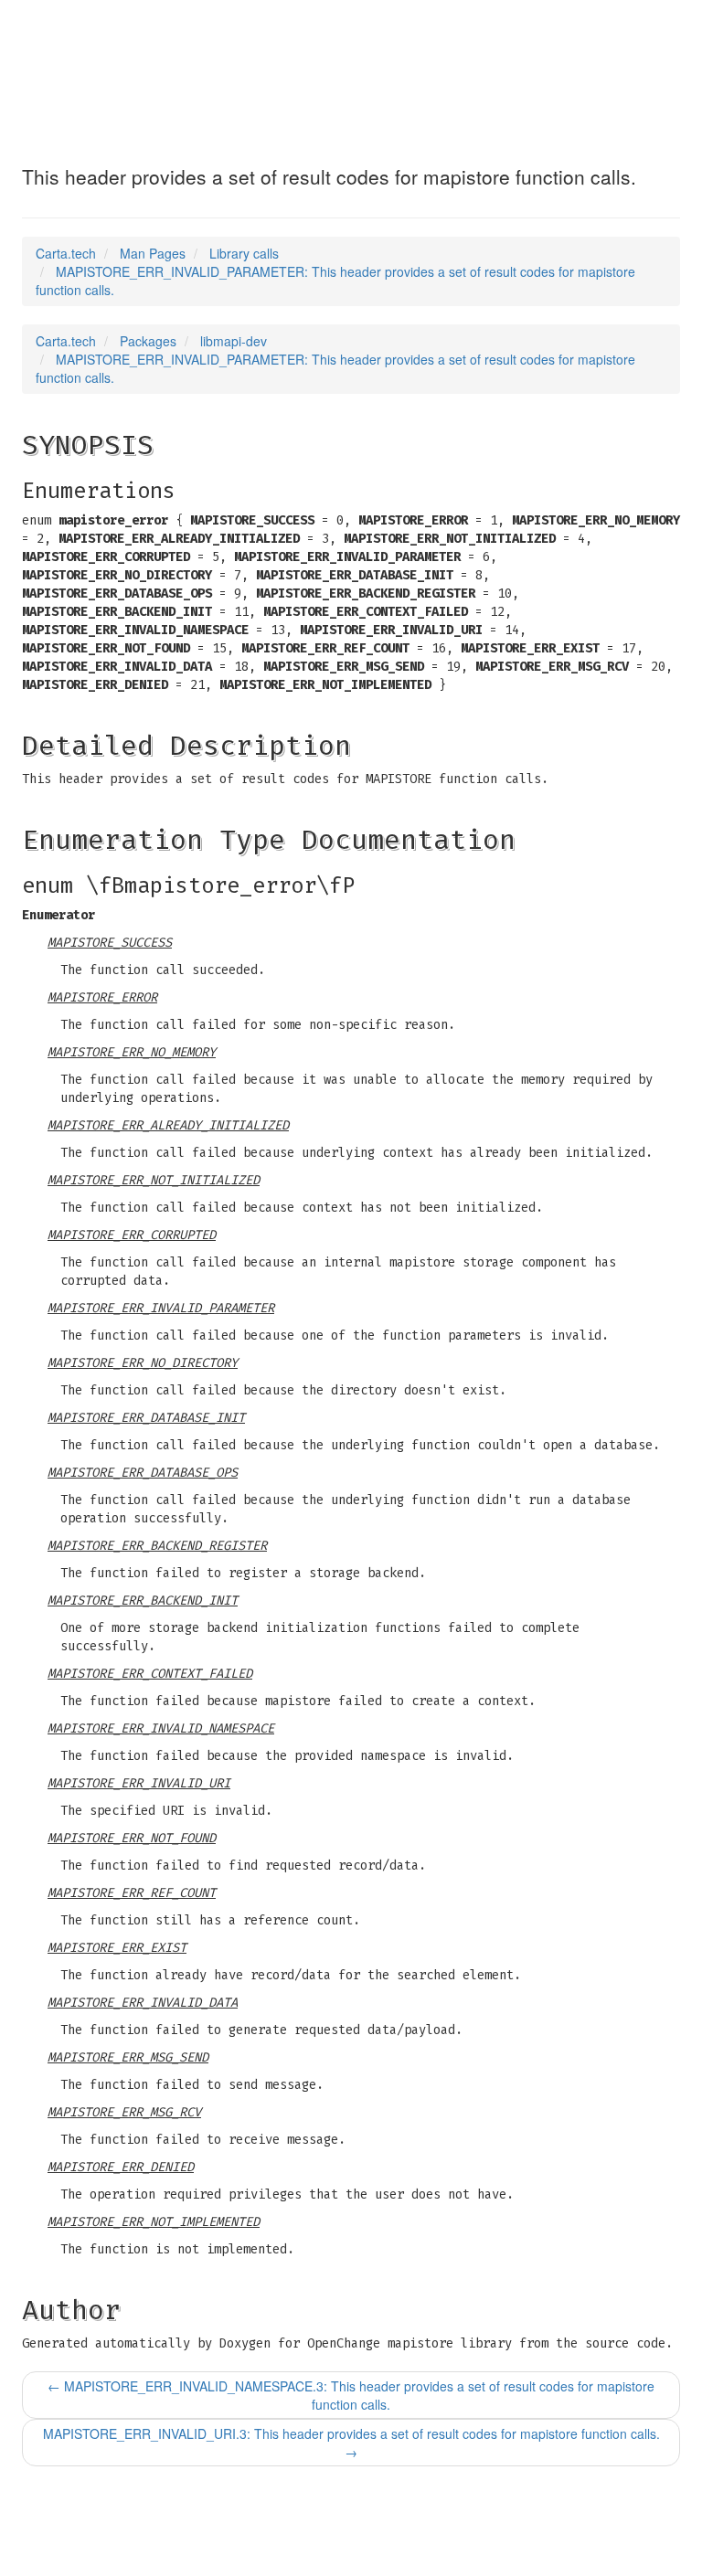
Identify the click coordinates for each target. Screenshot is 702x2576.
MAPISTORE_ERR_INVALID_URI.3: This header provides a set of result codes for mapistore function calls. (351, 2443)
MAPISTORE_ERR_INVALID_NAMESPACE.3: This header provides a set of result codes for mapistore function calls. (351, 2395)
